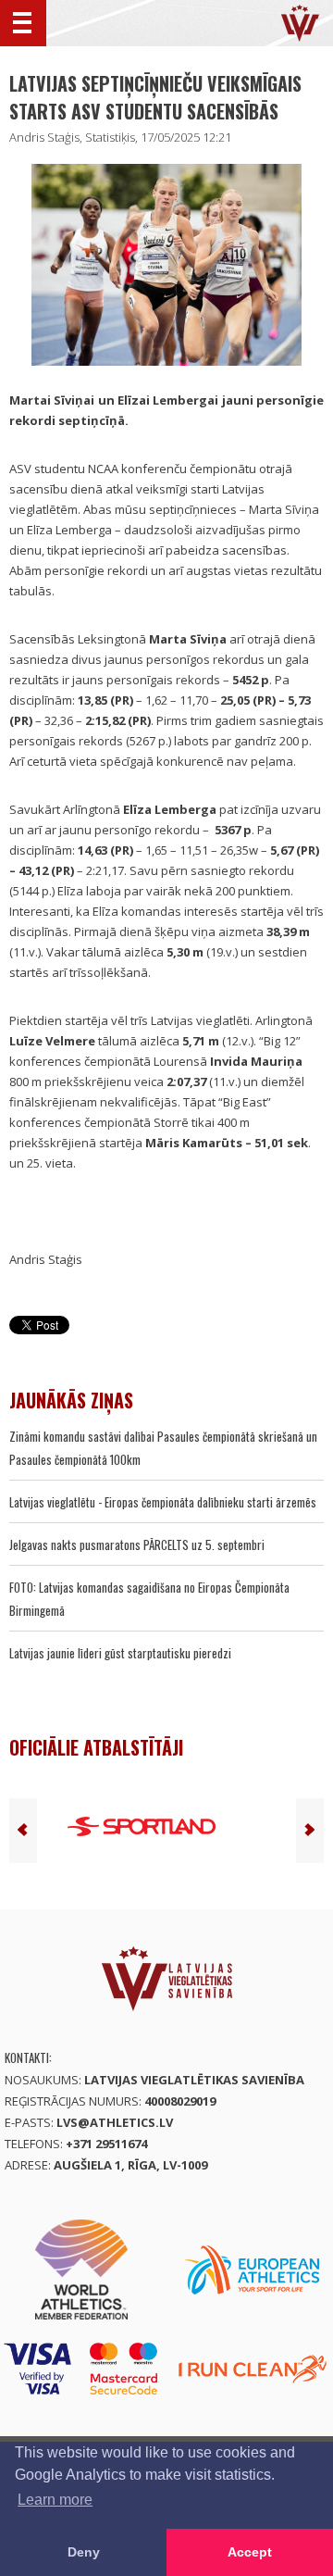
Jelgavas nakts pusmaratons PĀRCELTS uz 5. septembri (137, 1544)
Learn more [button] (55, 2500)
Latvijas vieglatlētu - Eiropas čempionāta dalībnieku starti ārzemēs (163, 1502)
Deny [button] (84, 2552)
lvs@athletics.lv (115, 2122)
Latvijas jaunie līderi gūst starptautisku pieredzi (120, 1653)
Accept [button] (250, 2552)
